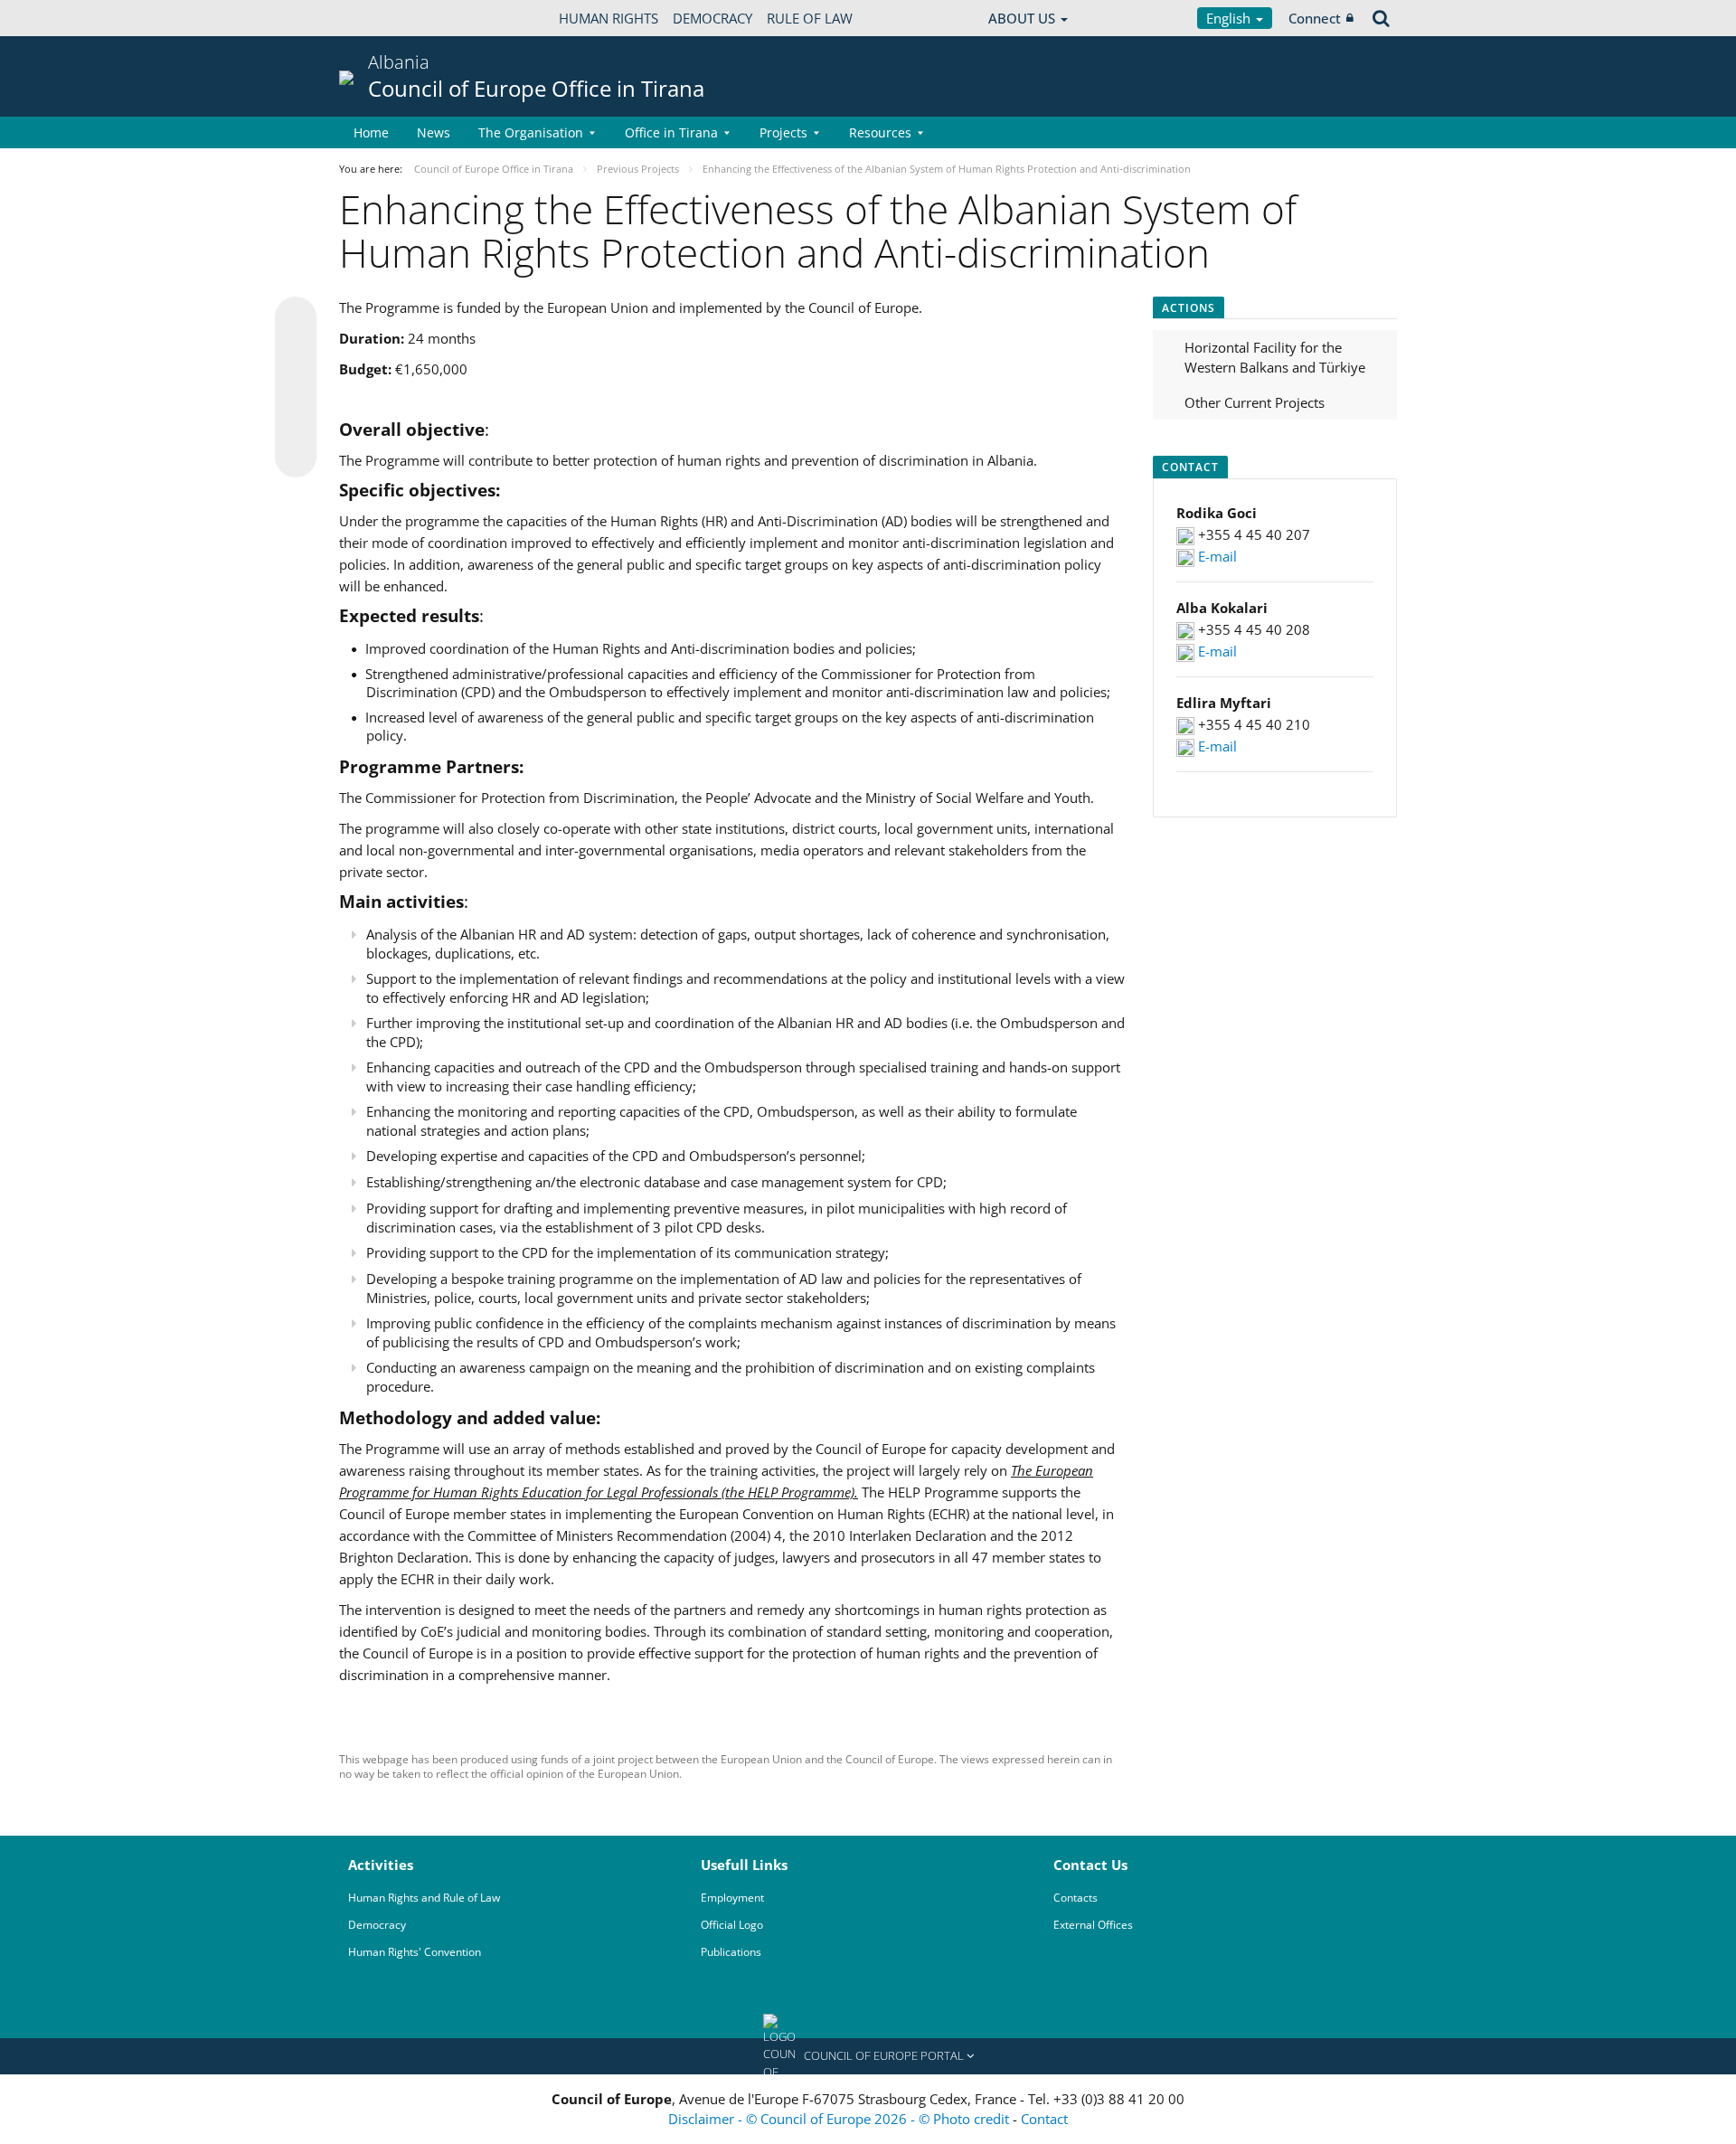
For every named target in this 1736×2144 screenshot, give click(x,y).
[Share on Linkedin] (296, 422)
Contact (1044, 2119)
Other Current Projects (1255, 402)
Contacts (1076, 1898)
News (434, 132)
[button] (868, 2056)
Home (371, 132)
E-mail (1217, 556)
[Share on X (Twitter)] (296, 354)
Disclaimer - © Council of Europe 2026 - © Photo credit (840, 2119)
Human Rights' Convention (415, 1952)
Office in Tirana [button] (671, 132)
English (1230, 18)
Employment (732, 1898)
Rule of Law (810, 18)
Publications (731, 1952)
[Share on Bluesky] (296, 319)
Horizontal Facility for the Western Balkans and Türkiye (1275, 358)
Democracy (712, 18)
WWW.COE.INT (384, 18)
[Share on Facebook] (296, 388)
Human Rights (609, 18)
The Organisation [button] (531, 132)
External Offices (1093, 1925)
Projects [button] (783, 132)
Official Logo (732, 1925)
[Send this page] (296, 457)
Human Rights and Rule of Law (424, 1898)
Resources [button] (880, 132)
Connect (1315, 18)
